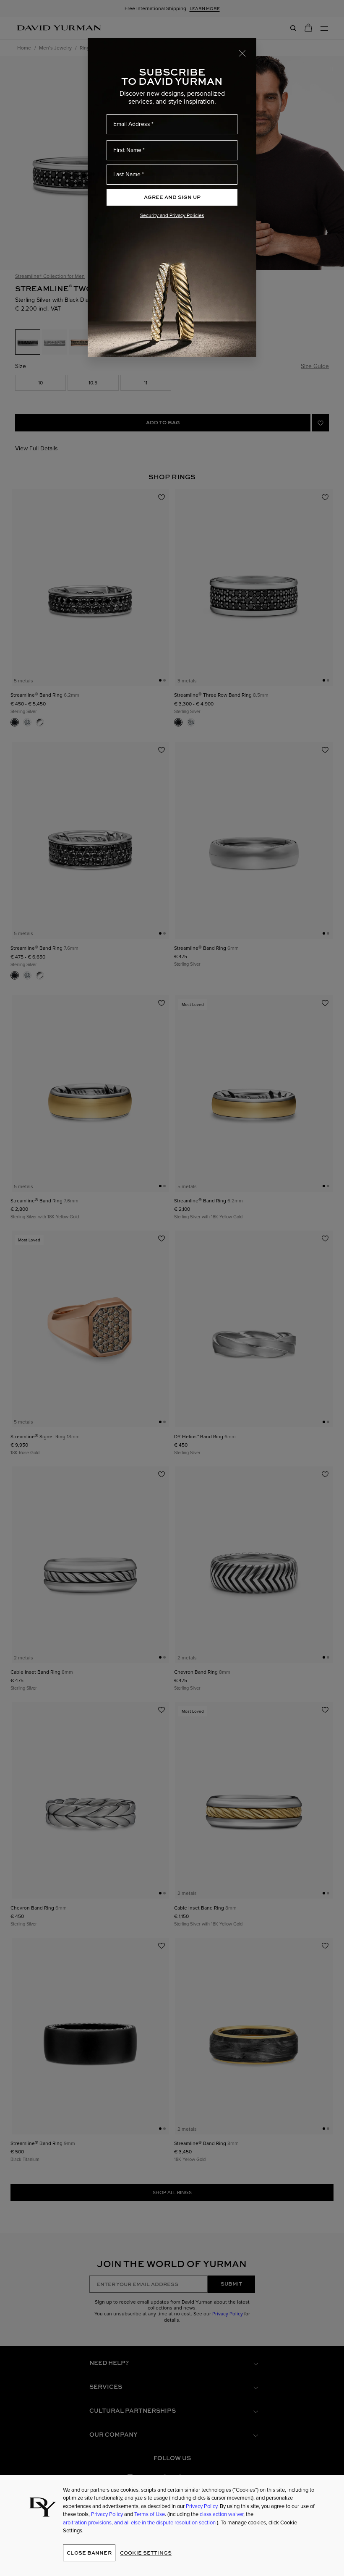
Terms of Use (150, 2514)
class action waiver (222, 2514)
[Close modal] (242, 53)
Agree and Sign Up (172, 197)
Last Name (127, 174)
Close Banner (89, 2553)
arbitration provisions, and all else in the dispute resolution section (140, 2522)
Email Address (132, 124)
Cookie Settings (146, 2553)
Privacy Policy (202, 2506)
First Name (127, 150)
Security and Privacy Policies (172, 215)
